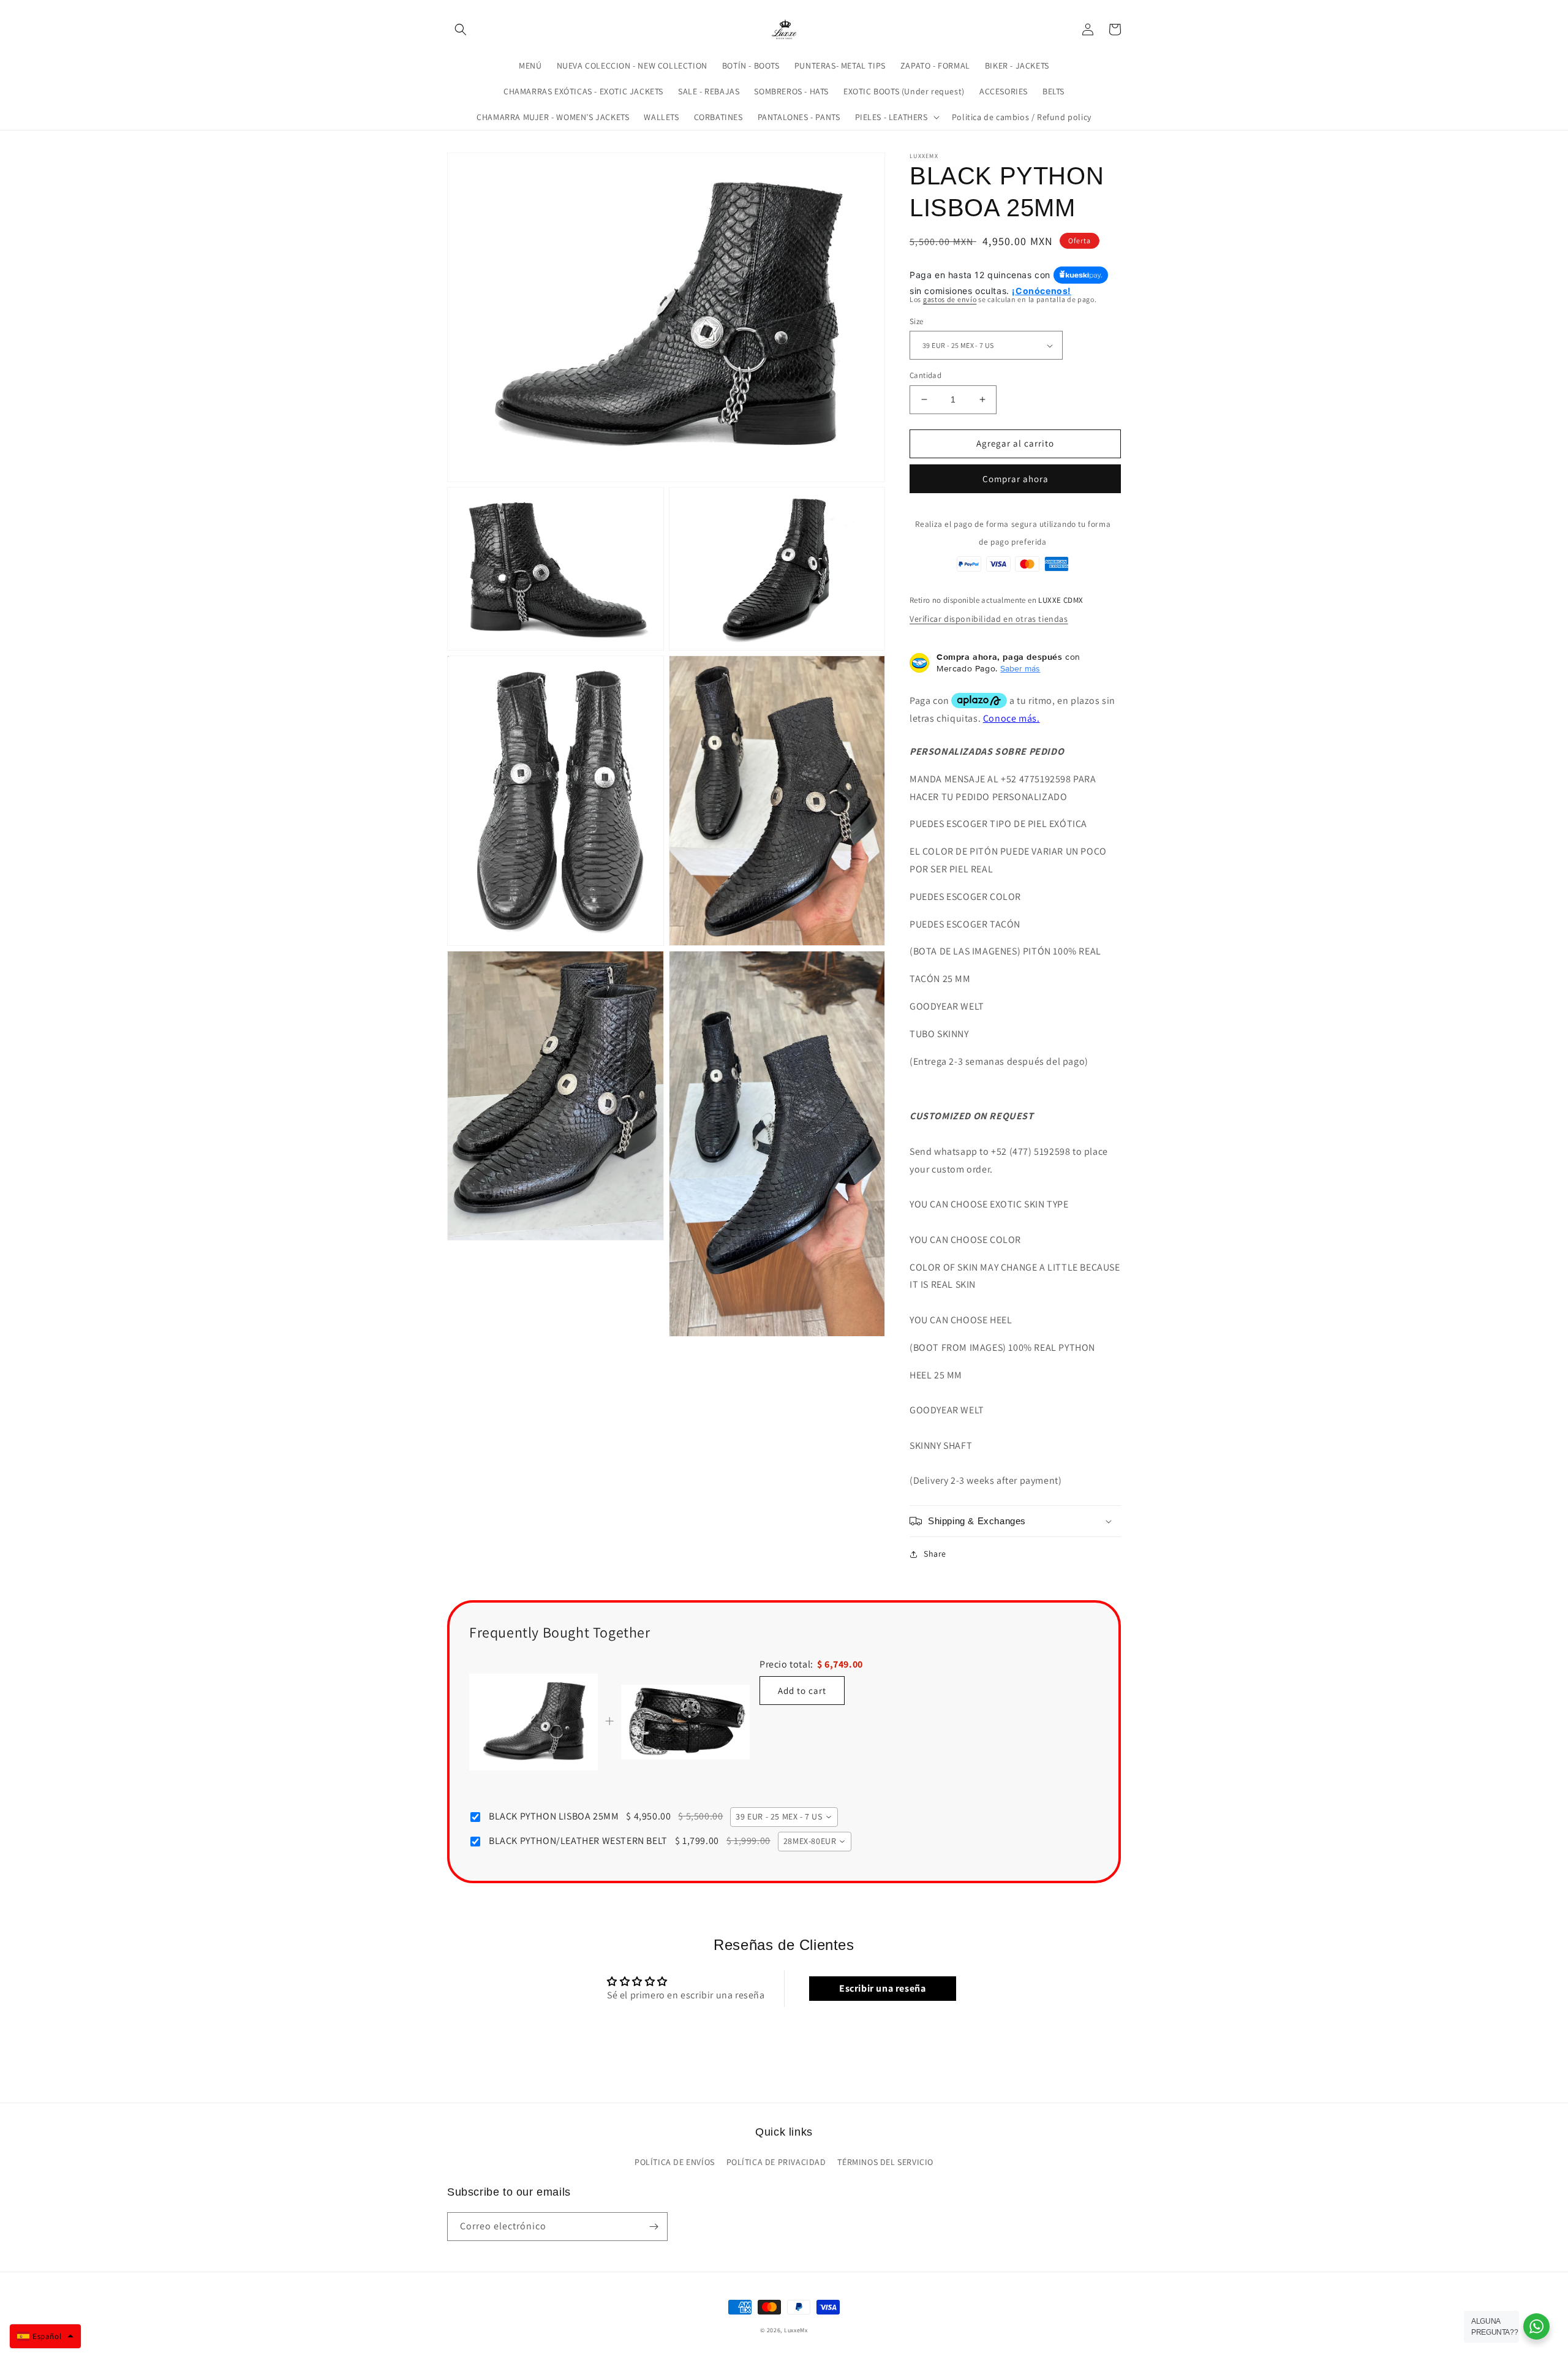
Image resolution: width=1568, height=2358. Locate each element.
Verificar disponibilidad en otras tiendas (989, 619)
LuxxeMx (796, 2330)
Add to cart (802, 1691)
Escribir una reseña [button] (882, 1988)
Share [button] (935, 1554)
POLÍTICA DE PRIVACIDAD (776, 2162)
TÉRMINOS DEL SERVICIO (885, 2162)
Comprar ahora (1016, 479)
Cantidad (925, 375)
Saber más (1020, 668)
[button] (461, 29)
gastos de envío (950, 299)
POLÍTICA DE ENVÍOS (675, 2162)
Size (917, 321)
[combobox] (784, 1817)
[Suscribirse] (654, 2227)
